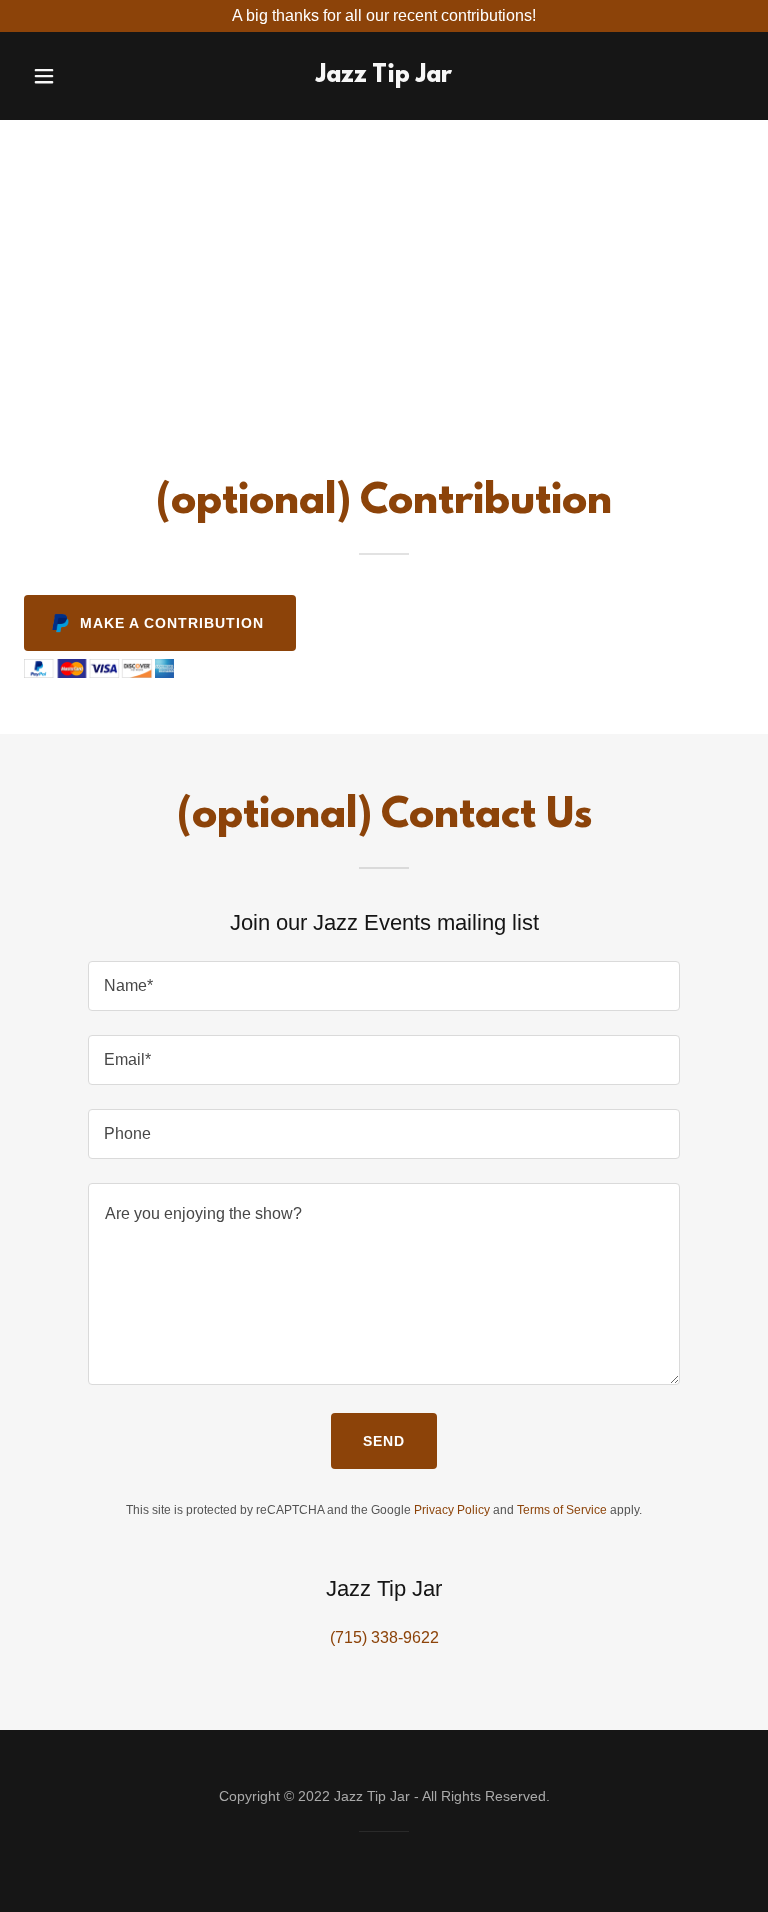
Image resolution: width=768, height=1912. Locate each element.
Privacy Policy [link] (452, 1510)
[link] (384, 76)
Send (384, 1441)
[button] (57, 76)
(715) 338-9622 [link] (384, 1637)
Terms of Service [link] (562, 1510)
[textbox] (384, 986)
